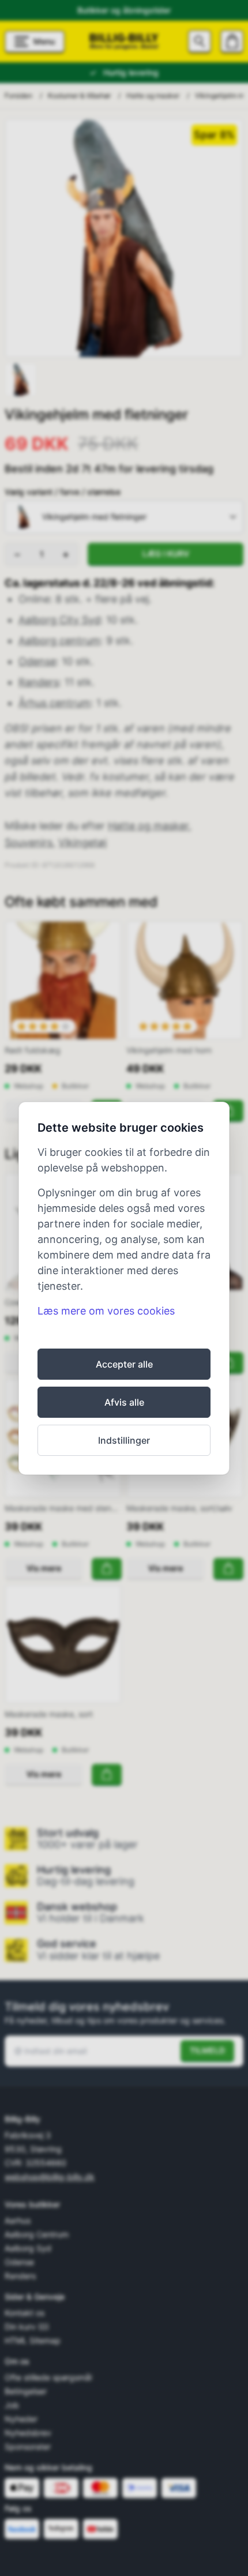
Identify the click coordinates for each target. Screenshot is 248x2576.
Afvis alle (124, 1402)
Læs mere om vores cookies (106, 1311)
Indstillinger (124, 1440)
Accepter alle (124, 1364)
